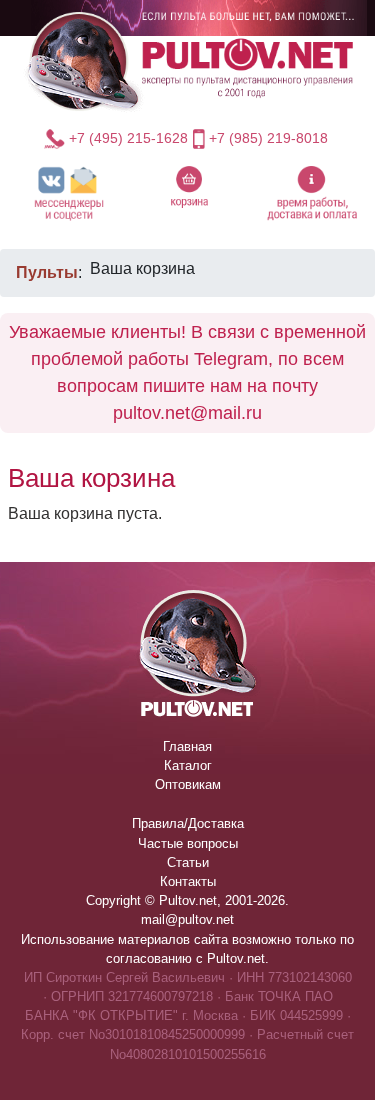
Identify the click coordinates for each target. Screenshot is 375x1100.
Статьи (188, 862)
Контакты (188, 881)
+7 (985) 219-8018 (268, 138)
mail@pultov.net (187, 919)
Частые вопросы (188, 843)
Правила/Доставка (188, 823)
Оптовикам (188, 784)
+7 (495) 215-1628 (128, 138)
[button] (69, 192)
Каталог (188, 765)
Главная (187, 746)
